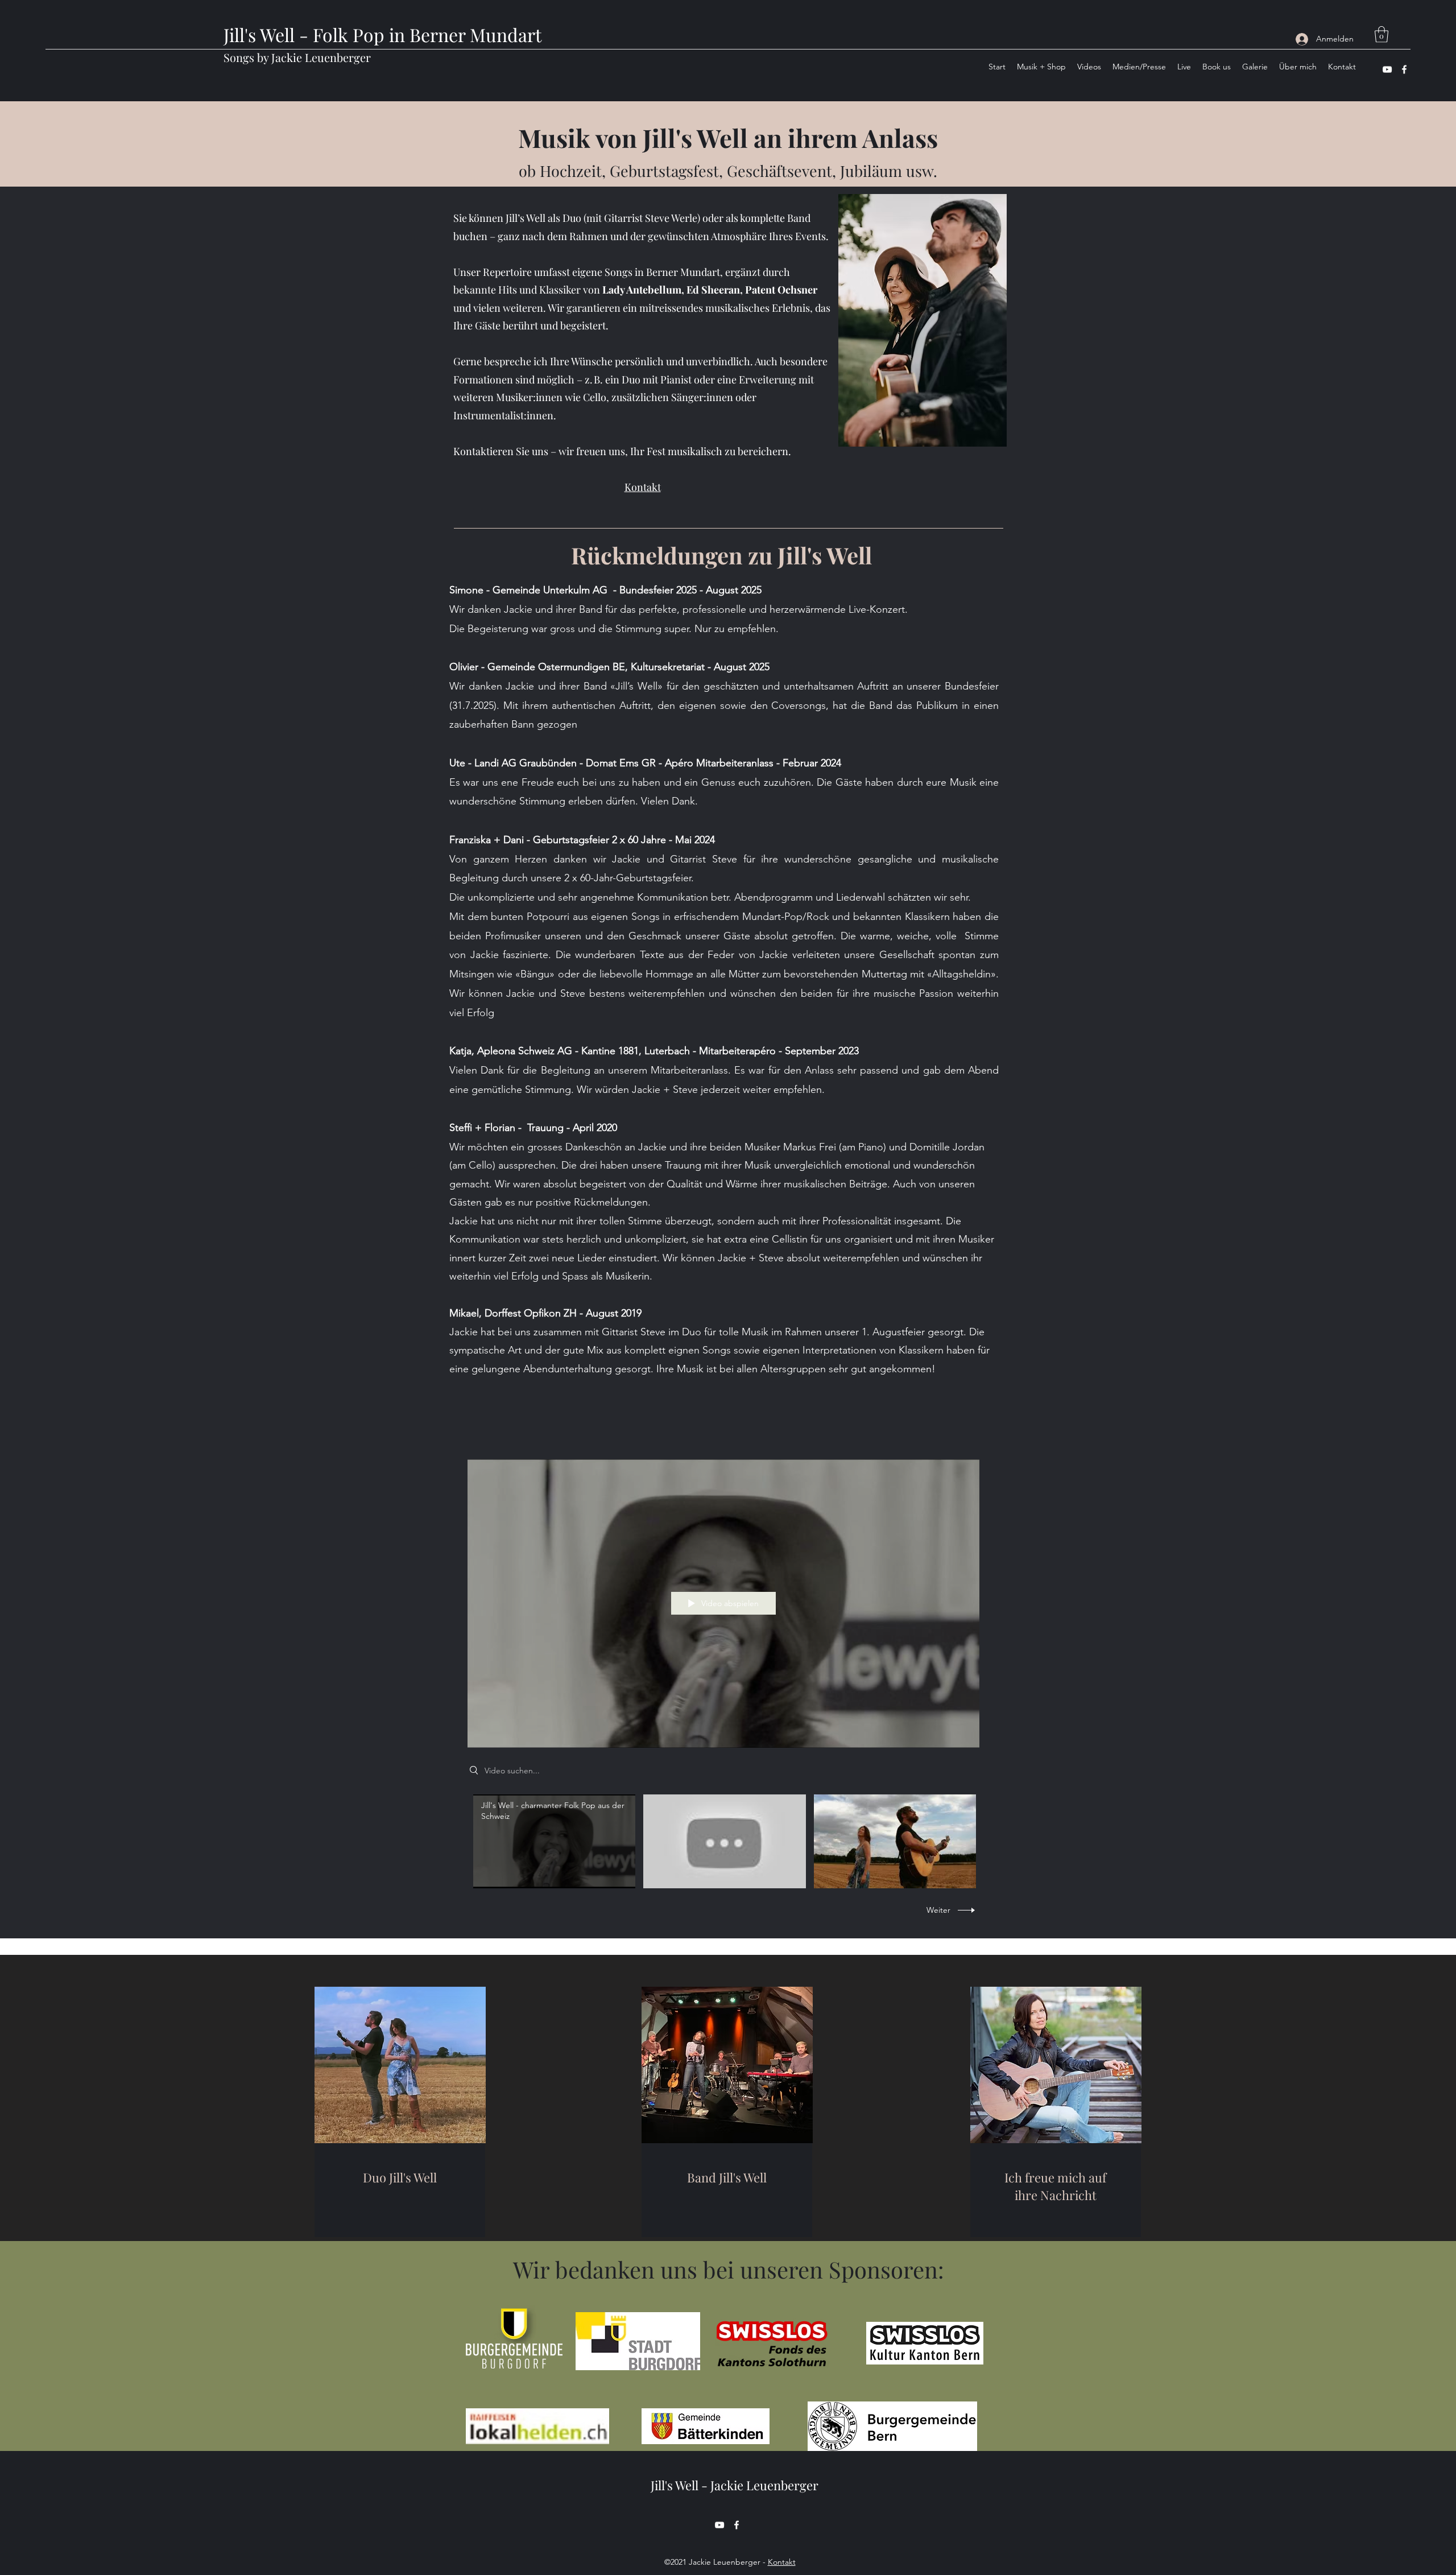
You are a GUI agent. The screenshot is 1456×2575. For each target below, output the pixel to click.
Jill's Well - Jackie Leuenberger (735, 2485)
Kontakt (782, 2562)
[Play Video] (554, 1841)
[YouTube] (1387, 69)
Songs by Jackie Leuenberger (297, 57)
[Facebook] (1404, 69)
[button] (1381, 34)
